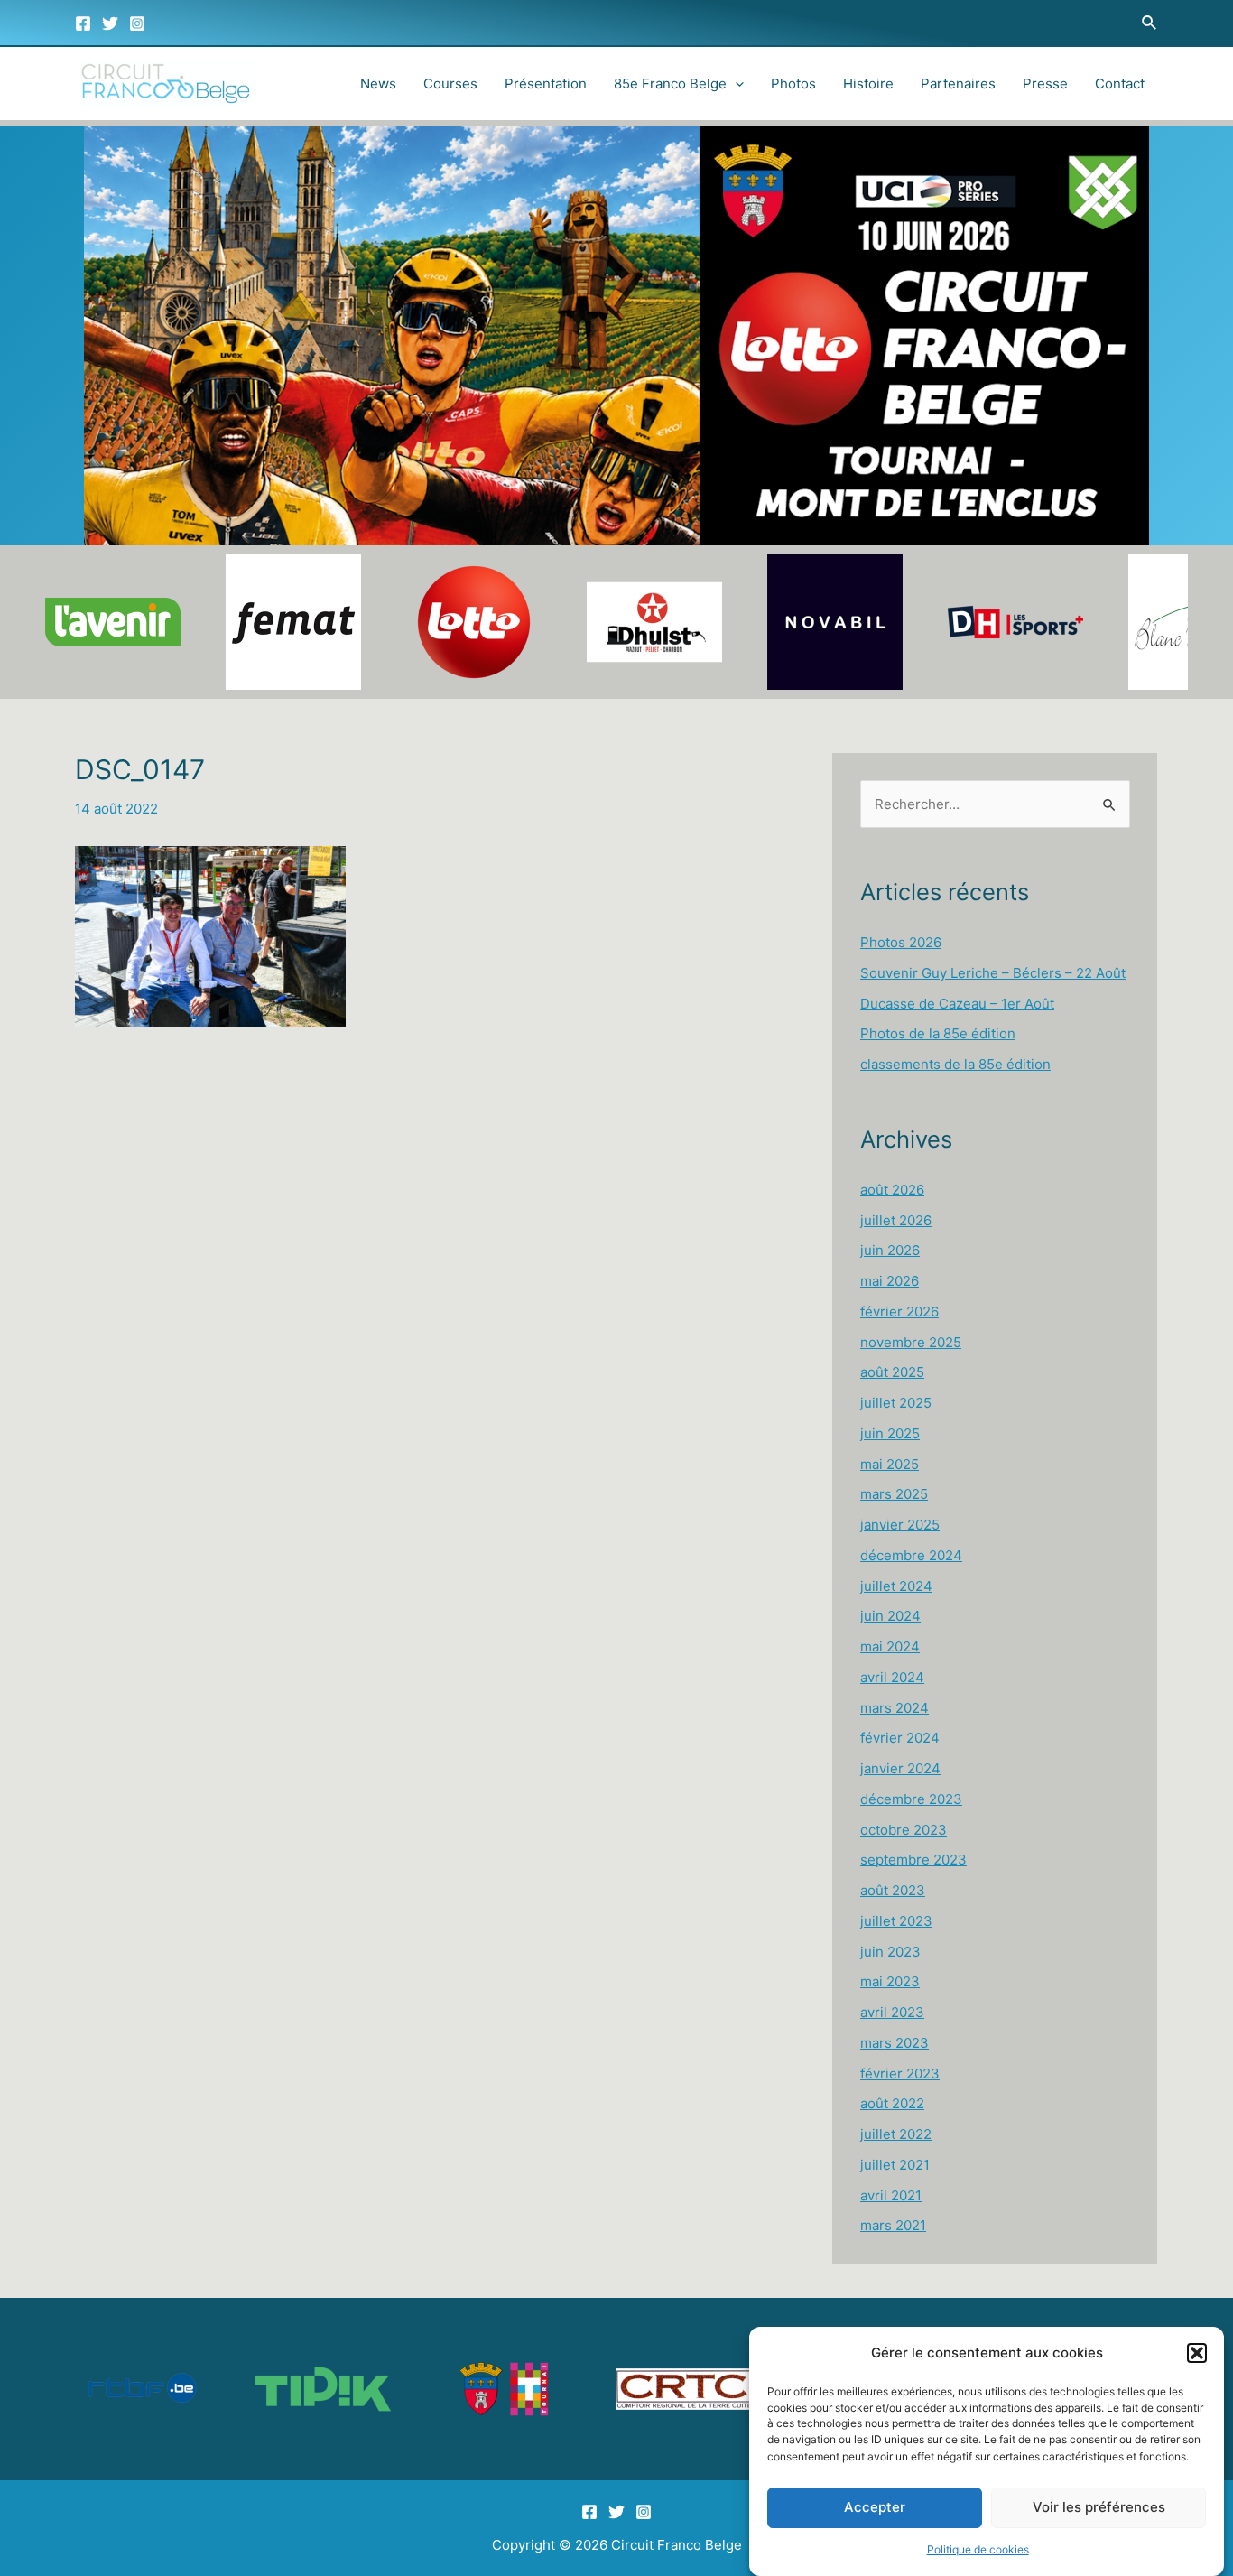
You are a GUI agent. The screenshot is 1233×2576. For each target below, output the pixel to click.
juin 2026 (890, 1250)
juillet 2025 (896, 1403)
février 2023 (900, 2074)
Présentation (546, 84)
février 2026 (899, 1311)
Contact (1120, 84)
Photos (793, 84)
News (378, 84)
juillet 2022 (896, 2134)
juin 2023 (890, 1952)
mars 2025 (894, 1494)
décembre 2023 (911, 1799)
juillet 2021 (895, 2165)
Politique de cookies (978, 2550)
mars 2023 (895, 2043)
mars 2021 (893, 2225)
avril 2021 (891, 2195)
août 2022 (892, 2103)
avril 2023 (892, 2012)
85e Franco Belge (670, 84)
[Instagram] (137, 23)
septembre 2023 (913, 1860)
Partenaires (958, 84)
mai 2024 (890, 1646)
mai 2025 (890, 1464)
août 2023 (893, 1890)
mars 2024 (895, 1708)
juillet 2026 (896, 1220)
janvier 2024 (900, 1768)
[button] (1197, 2353)
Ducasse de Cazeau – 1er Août (957, 1004)
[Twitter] (110, 23)
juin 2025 (890, 1433)
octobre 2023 (904, 1830)
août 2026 (892, 1190)
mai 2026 (890, 1281)
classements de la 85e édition (955, 1064)
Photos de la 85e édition (938, 1033)
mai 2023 (890, 1981)
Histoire (868, 84)
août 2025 (892, 1372)
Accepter (875, 2508)
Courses (450, 84)
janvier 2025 (900, 1525)
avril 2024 (892, 1677)
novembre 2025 (911, 1342)
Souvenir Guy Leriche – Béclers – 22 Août (993, 973)
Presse (1045, 84)
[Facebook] (83, 23)
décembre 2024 (911, 1555)
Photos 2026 (901, 942)
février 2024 (900, 1738)
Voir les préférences (1099, 2508)
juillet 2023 (896, 1921)
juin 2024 (890, 1616)
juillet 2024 (896, 1586)
